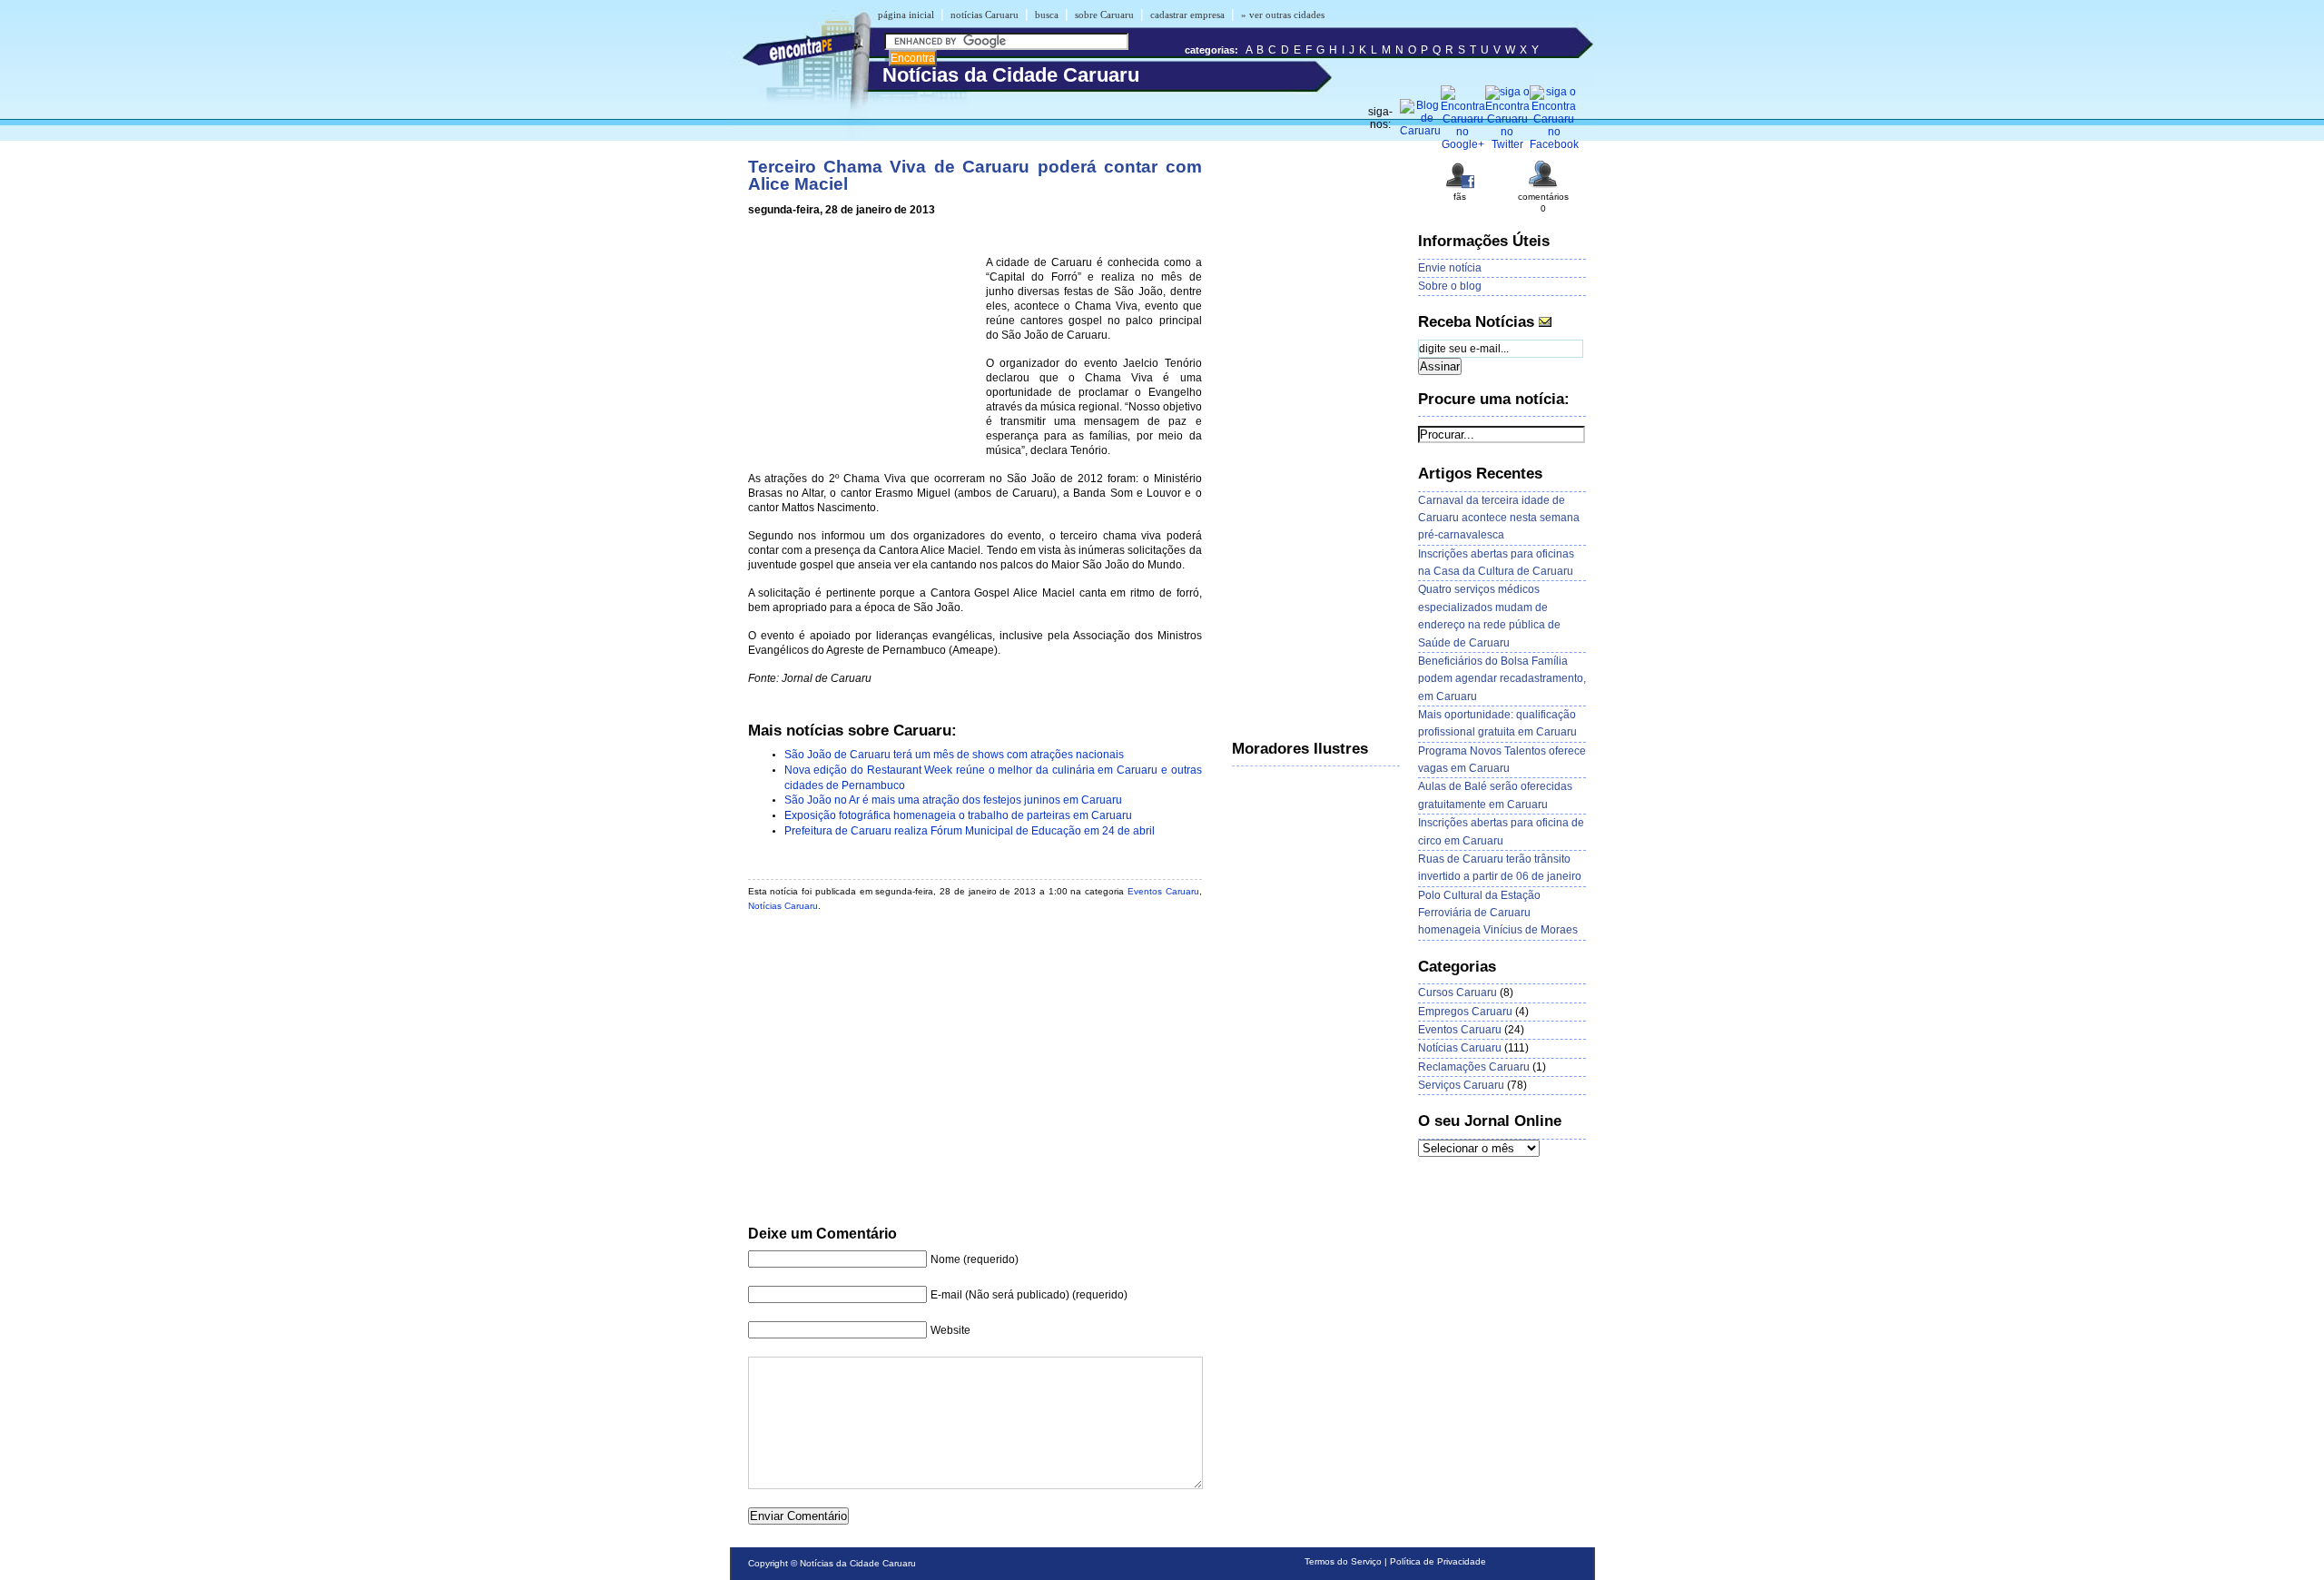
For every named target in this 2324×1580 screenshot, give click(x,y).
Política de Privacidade (1438, 1561)
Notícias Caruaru (783, 906)
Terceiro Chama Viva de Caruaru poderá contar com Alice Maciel (975, 175)
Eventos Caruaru (1163, 891)
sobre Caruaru (1104, 15)
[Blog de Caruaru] (1420, 131)
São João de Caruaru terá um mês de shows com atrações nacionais (954, 755)
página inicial (906, 15)
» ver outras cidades (1283, 15)
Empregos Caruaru (1465, 1012)
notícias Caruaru (985, 15)
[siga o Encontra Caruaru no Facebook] (1554, 144)
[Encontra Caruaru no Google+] (1463, 144)
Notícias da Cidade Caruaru (858, 1563)
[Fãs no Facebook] (1460, 187)
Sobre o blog (1450, 286)
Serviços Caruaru (1461, 1085)
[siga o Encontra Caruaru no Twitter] (1507, 144)
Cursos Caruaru (1457, 992)
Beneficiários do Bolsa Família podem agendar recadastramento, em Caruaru (1502, 679)
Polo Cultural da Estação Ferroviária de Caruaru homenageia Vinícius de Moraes (1498, 913)
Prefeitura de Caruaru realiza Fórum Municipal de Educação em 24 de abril (970, 831)
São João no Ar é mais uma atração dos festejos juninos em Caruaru (953, 800)
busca (1047, 15)
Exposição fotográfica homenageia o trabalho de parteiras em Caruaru (958, 815)
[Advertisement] (863, 347)
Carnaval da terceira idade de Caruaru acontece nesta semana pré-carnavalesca (1499, 518)
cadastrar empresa (1187, 15)
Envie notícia (1450, 268)
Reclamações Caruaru (1474, 1067)
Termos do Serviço (1343, 1561)
